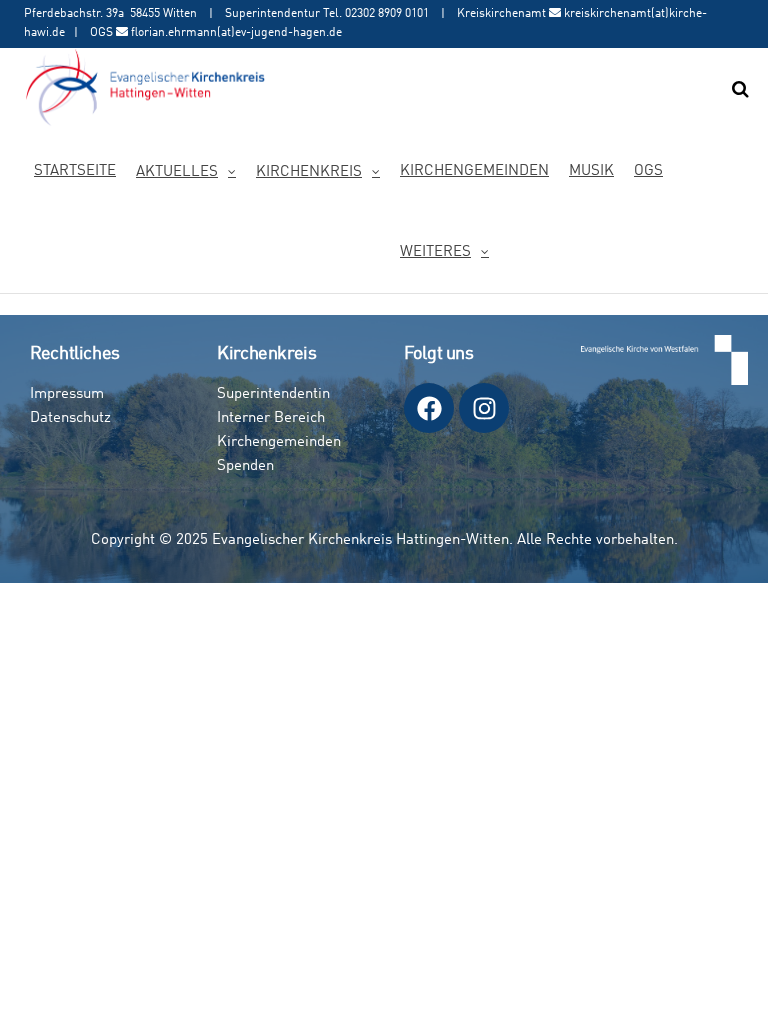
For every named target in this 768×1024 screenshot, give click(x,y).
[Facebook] (429, 408)
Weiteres (435, 252)
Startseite (75, 171)
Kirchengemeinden (474, 171)
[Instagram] (484, 408)
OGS (648, 171)
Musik (591, 171)
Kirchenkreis (309, 172)
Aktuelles (177, 172)
